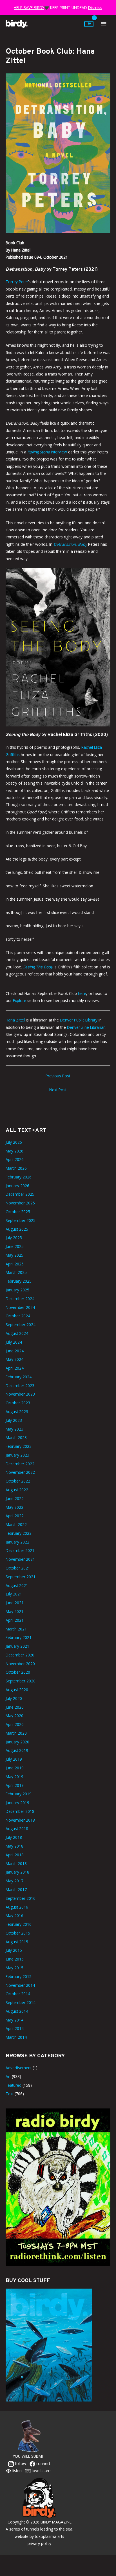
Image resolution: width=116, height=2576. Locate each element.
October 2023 (18, 1403)
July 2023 (14, 1420)
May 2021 (14, 1611)
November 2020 (20, 1664)
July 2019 (14, 1759)
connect (43, 2463)
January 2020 (17, 1742)
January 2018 (17, 1872)
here (82, 993)
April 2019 (15, 1785)
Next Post (58, 1090)
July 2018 (14, 1837)
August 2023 (17, 1412)
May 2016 (14, 1915)
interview (47, 452)
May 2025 (14, 1255)
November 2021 (20, 1559)
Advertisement (19, 2068)
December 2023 (20, 1386)
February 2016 (19, 1924)
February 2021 (19, 1637)
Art (8, 2076)
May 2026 (14, 1151)
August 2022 (17, 1490)
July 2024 (14, 1342)
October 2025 (18, 1212)
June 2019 (15, 1768)
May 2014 (14, 2020)
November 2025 (20, 1203)
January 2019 (17, 1803)
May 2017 (14, 1881)
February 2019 (19, 1794)
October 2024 (18, 1316)
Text (10, 2094)
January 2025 (17, 1290)
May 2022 (14, 1507)
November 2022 (20, 1472)
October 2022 (18, 1481)
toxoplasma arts (50, 2536)
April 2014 (15, 2028)
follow (20, 2463)
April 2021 (15, 1620)
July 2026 (14, 1142)
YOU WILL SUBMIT (29, 2456)
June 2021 (15, 1603)
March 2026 (16, 1168)
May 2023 (14, 1429)
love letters (41, 2471)
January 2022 (17, 1542)
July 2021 (14, 1594)
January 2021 (17, 1646)
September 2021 (21, 1577)
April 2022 (15, 1516)
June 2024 (15, 1351)
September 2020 (21, 1681)
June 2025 (15, 1246)
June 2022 (15, 1498)
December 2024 (20, 1299)
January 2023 (17, 1455)
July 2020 (14, 1698)
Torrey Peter (17, 282)
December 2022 (20, 1464)
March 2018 (16, 1864)
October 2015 (18, 1933)
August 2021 (17, 1585)
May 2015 (14, 1968)
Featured (14, 2085)
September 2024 (21, 1325)
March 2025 (16, 1272)
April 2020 (15, 1724)
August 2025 (17, 1229)
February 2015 (19, 1976)
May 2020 (14, 1716)
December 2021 (20, 1550)
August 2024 (17, 1333)
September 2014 (21, 2002)
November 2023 (20, 1394)
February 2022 (19, 1533)
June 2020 (15, 1707)
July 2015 (14, 1950)
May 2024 (14, 1359)
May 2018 (14, 1846)
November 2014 (20, 1985)
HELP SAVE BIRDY (29, 7)
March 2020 (16, 1733)
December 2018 (20, 1811)
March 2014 (16, 2037)
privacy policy (39, 2543)
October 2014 (18, 1994)
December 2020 (20, 1655)
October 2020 (18, 1672)
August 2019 (17, 1750)
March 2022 (16, 1524)
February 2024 (19, 1377)
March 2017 (16, 1890)
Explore (20, 1000)
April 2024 (15, 1368)
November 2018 (20, 1820)
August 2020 (17, 1690)
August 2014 (17, 2011)
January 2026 (17, 1186)
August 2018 (17, 1829)
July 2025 (14, 1238)
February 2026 (19, 1177)
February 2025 (19, 1281)
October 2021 (18, 1568)
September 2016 (21, 1898)
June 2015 (15, 1959)
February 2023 (19, 1446)
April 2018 (15, 1855)
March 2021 (16, 1629)
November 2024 (20, 1307)
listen (16, 2471)
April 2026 (15, 1159)
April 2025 (15, 1264)
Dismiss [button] (95, 7)
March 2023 (16, 1437)
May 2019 (14, 1777)
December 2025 (20, 1194)
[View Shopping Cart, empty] (89, 24)
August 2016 (17, 1907)
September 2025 (21, 1220)
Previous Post (58, 1076)
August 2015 (17, 1942)
